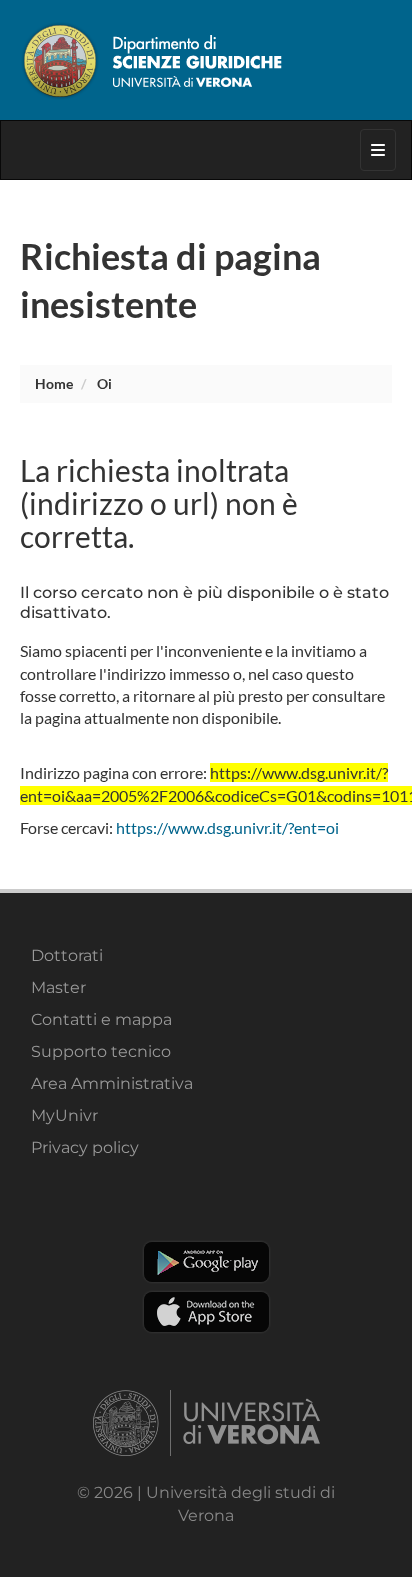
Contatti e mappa (101, 1019)
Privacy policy (85, 1147)
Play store (206, 1262)
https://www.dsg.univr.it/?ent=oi (227, 827)
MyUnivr (64, 1115)
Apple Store (206, 1312)
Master (58, 987)
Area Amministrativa (112, 1083)
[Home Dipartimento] (206, 60)
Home (54, 383)
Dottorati (67, 955)
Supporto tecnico (101, 1051)
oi (104, 383)
